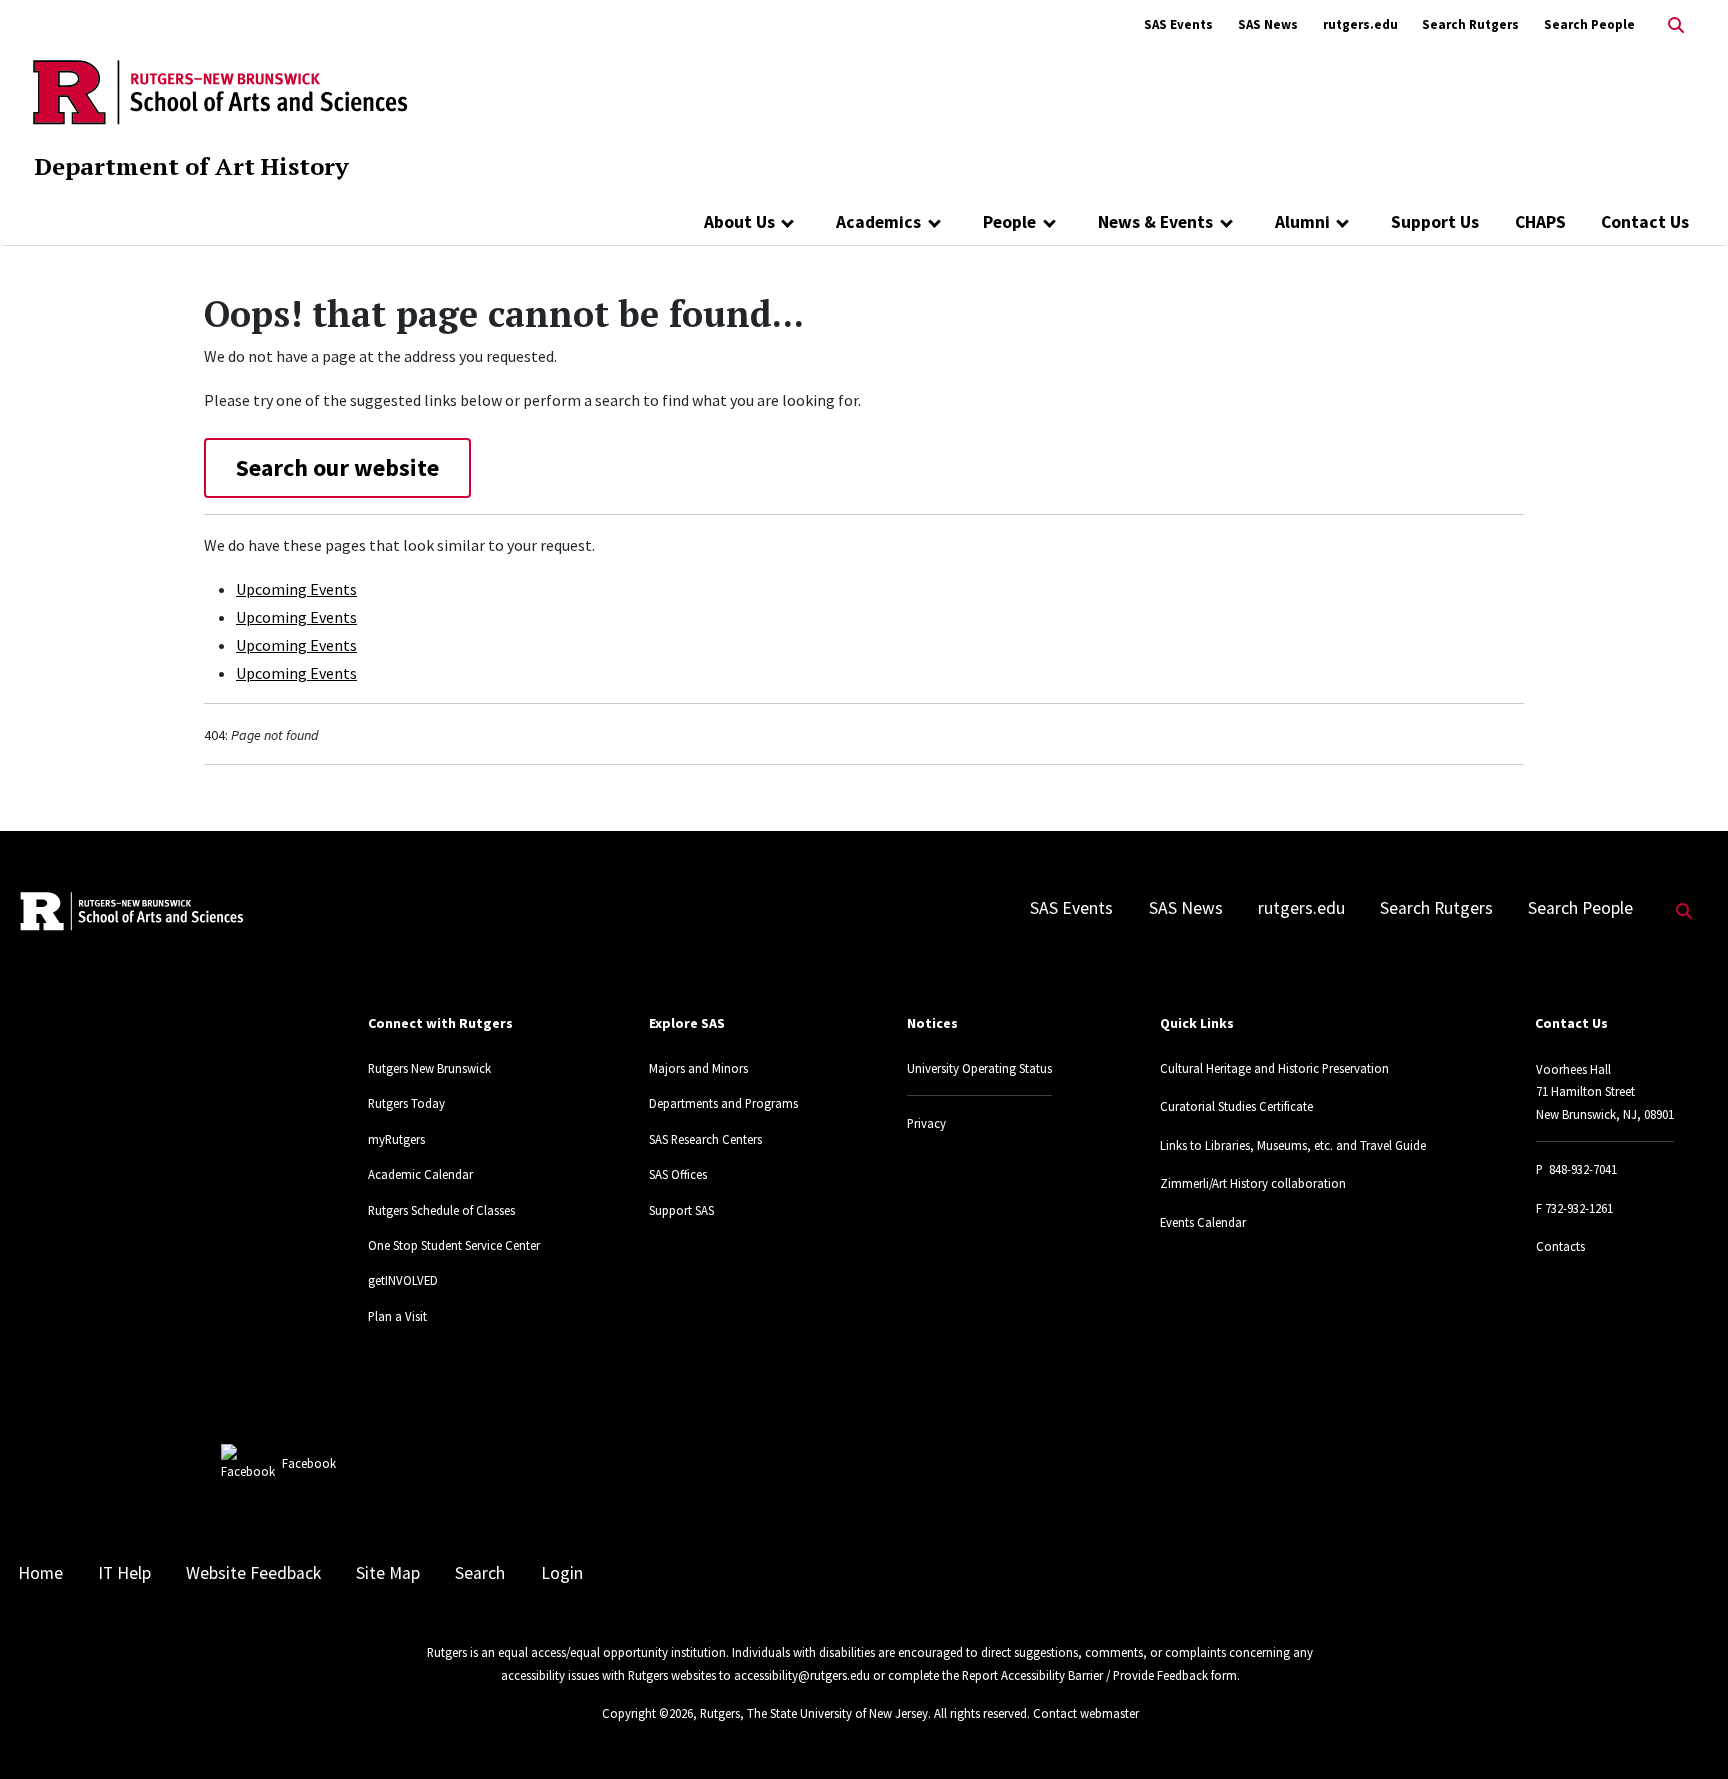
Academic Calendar (420, 1174)
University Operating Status (979, 1068)
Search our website (337, 467)
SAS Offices (678, 1174)
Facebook (309, 1463)
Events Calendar (1203, 1222)
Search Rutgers (1470, 24)
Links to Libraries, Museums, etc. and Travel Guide (1293, 1145)
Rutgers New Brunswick (429, 1068)
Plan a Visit (397, 1316)
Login (562, 1573)
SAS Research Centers (705, 1139)
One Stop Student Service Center (454, 1245)
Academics (878, 222)
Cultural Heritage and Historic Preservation (1274, 1068)
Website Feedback (253, 1573)
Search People (1589, 24)
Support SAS (681, 1210)
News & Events (1155, 222)
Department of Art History (191, 166)
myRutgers (396, 1139)
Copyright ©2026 (647, 1713)
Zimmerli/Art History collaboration (1253, 1183)
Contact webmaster (1086, 1713)
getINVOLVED (403, 1280)
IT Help (124, 1573)
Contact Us (1645, 222)
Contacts (1560, 1246)
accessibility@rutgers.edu (802, 1675)
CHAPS (1540, 222)
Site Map (388, 1573)
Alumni (1302, 222)
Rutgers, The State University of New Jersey (814, 1713)
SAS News (1268, 24)
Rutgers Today (406, 1103)
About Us (739, 222)
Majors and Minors (698, 1068)
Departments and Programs (723, 1103)
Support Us (1435, 222)
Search (480, 1573)
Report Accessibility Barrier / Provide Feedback (1085, 1675)
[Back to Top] (1684, 1730)
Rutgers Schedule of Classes (441, 1210)
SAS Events (1178, 24)
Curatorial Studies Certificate (1236, 1106)
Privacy (926, 1123)
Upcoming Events (296, 589)
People (1009, 222)
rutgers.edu (1360, 24)
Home (40, 1573)
